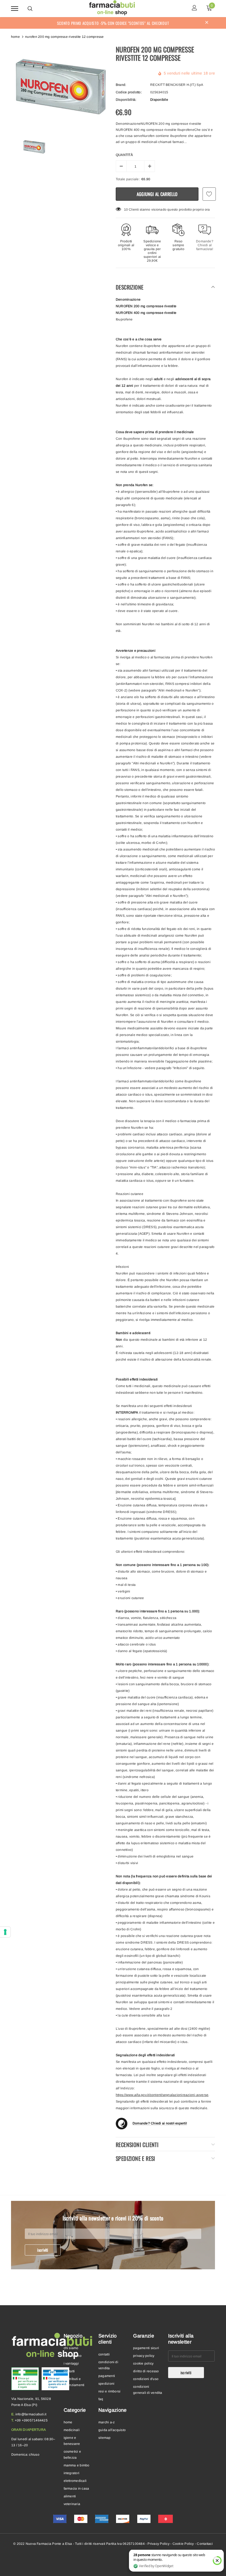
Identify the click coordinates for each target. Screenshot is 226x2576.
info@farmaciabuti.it (31, 2414)
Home (15, 37)
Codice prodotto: (129, 92)
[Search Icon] (30, 9)
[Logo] (112, 8)
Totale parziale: (128, 179)
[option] (61, 87)
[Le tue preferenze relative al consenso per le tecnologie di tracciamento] (5, 1932)
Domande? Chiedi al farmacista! (205, 245)
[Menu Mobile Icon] (15, 8)
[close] (207, 23)
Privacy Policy (158, 2544)
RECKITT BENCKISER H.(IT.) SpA (177, 85)
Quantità (124, 155)
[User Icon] (194, 8)
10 (126, 210)
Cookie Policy (183, 2544)
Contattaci (205, 2544)
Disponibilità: (126, 100)
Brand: (121, 85)
